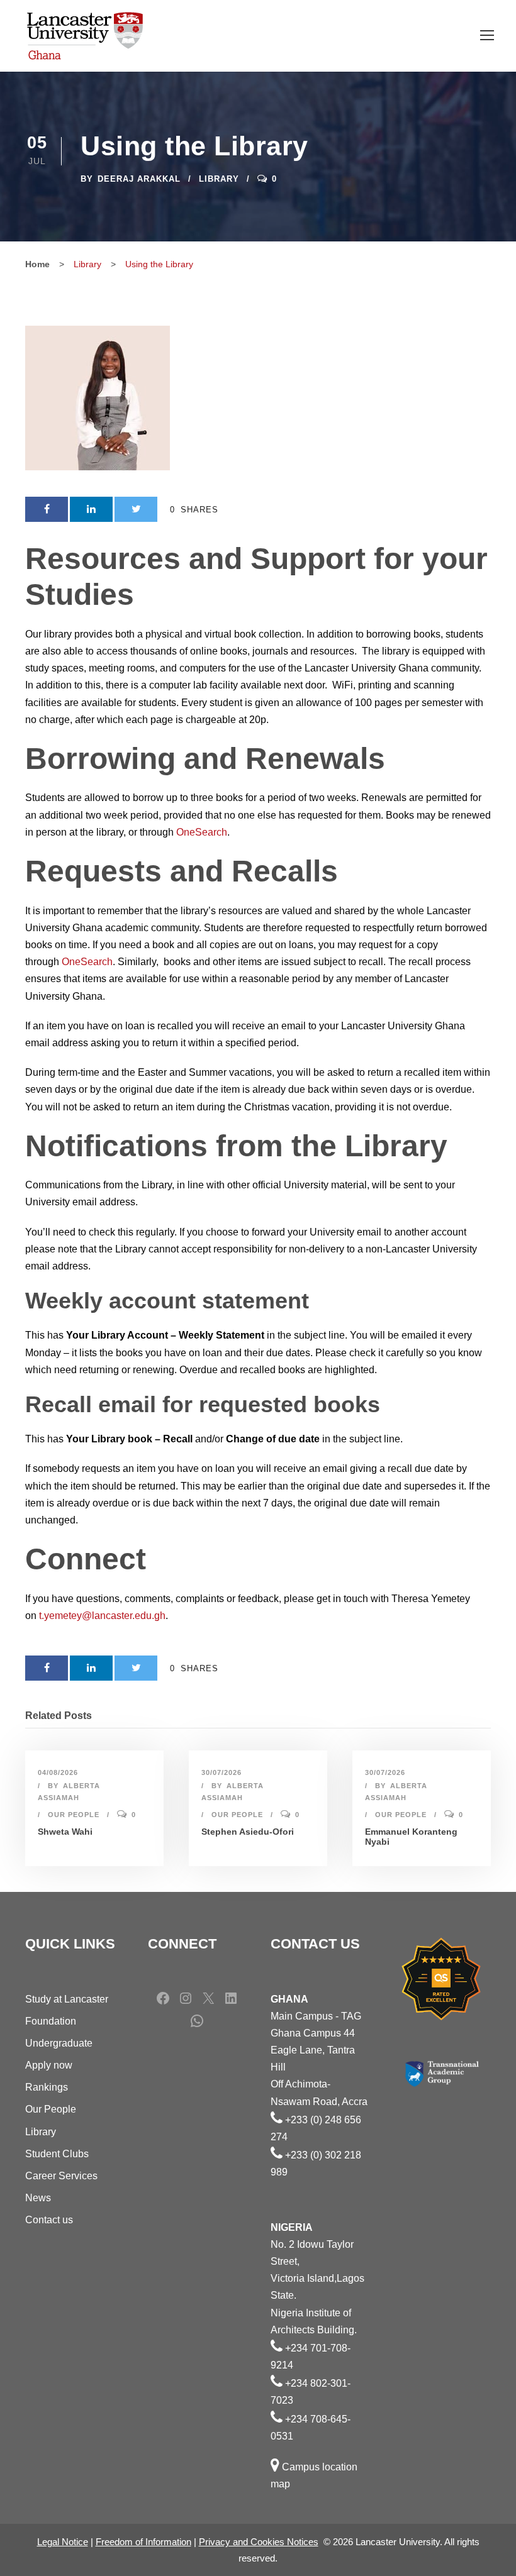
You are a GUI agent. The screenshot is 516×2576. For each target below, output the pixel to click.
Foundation (51, 2021)
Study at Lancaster (67, 1999)
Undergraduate (59, 2043)
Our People (74, 1815)
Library (219, 179)
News (38, 2198)
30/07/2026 (222, 1772)
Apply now (49, 2065)
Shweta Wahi (65, 1832)
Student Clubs (57, 2154)
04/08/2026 (58, 1772)
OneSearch (202, 832)
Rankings (47, 2087)
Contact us (49, 2220)
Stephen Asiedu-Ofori (248, 1832)
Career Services (61, 2176)
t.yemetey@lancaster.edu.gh (102, 1616)
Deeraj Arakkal (139, 179)
